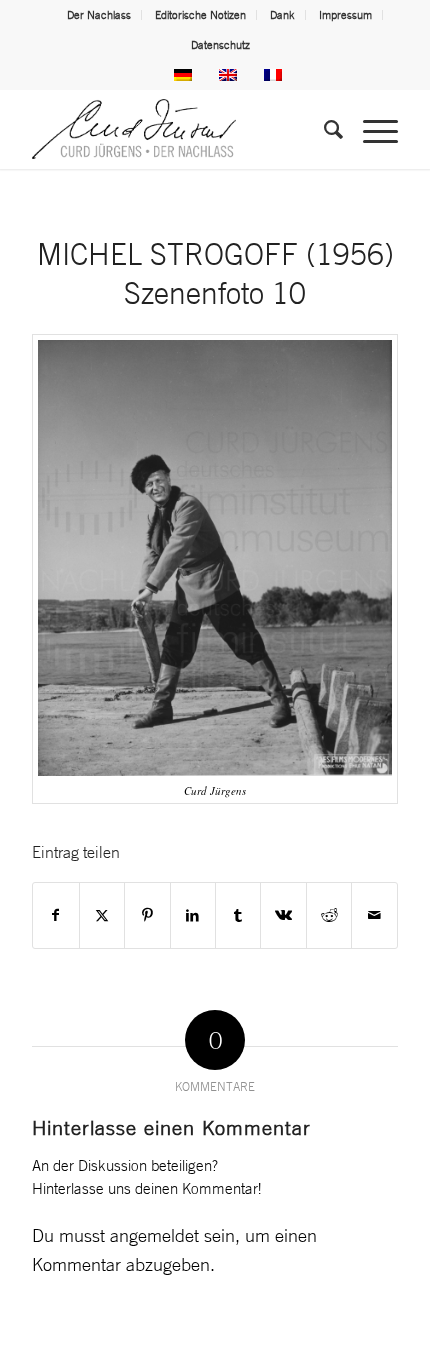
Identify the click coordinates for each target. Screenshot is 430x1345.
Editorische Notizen (200, 15)
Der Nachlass (99, 15)
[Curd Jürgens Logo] (178, 129)
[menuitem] (99, 15)
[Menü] (370, 129)
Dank (282, 15)
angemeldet (154, 1235)
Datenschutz (220, 45)
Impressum (345, 15)
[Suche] (323, 129)
